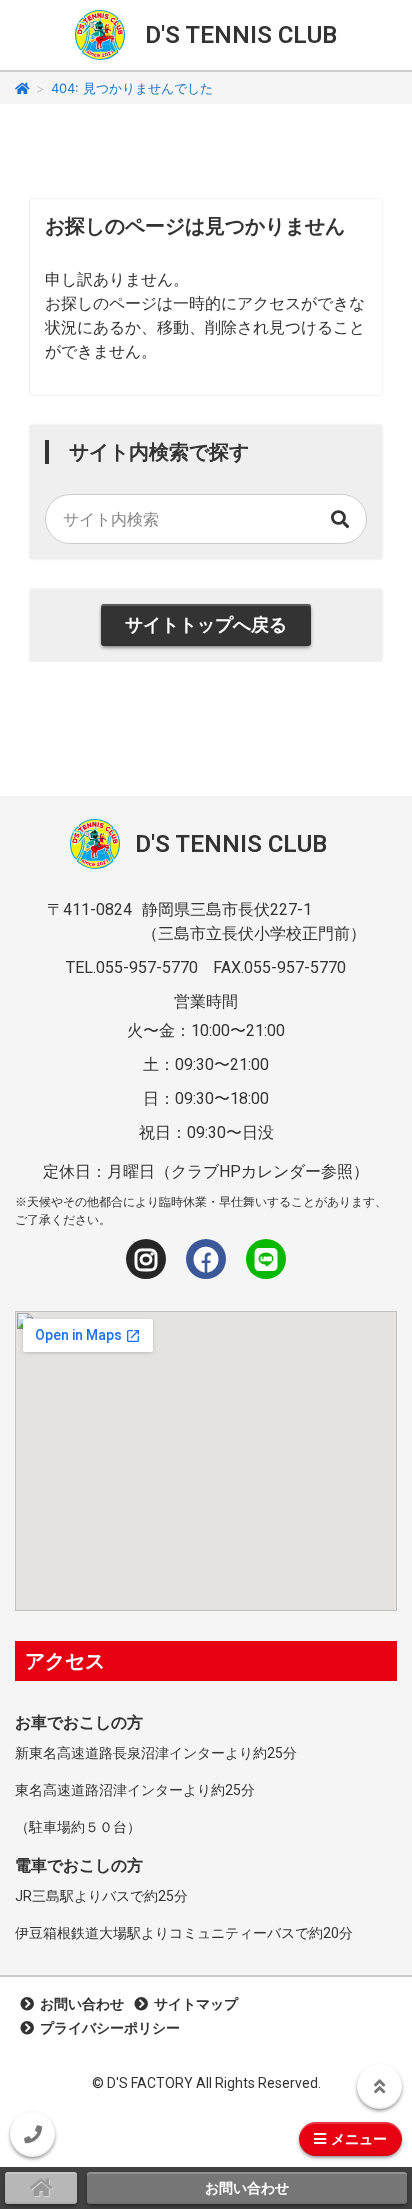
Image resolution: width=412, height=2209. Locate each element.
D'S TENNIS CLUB (241, 35)
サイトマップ (193, 2004)
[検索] (341, 519)
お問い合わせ (79, 2004)
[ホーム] (22, 88)
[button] (32, 2134)
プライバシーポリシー (107, 2028)
